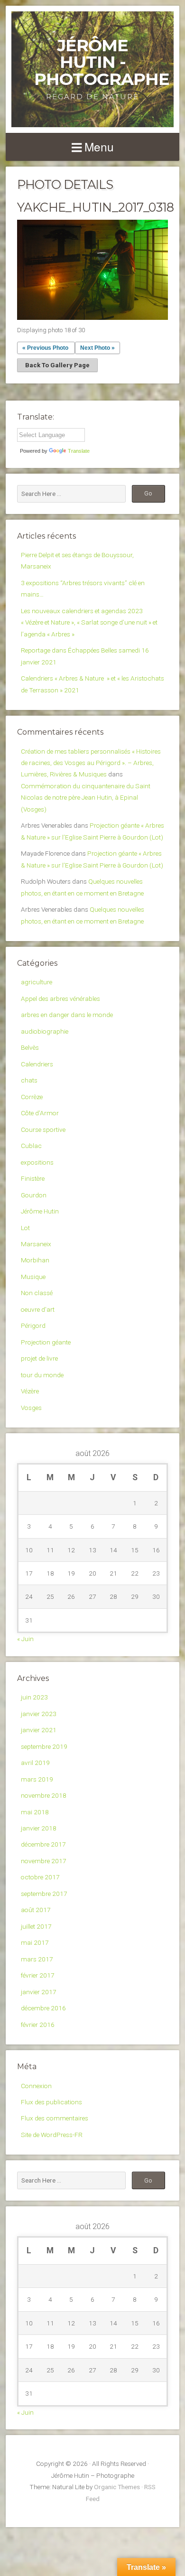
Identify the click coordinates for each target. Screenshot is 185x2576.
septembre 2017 (44, 1894)
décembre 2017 (43, 1844)
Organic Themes (117, 2487)
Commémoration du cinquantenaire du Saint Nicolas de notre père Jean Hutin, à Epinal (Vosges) (86, 798)
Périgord (33, 1325)
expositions (37, 1162)
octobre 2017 (40, 1877)
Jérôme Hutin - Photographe (102, 62)
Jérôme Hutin (40, 1211)
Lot (25, 1228)
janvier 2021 (39, 1730)
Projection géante (46, 1342)
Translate (79, 451)
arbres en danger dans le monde (67, 1015)
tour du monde (42, 1375)
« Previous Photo (45, 348)
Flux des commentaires (55, 2118)
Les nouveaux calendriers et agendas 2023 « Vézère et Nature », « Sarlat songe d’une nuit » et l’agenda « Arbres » (89, 622)
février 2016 (38, 2025)
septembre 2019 (44, 1746)
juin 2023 (34, 1697)
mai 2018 (35, 1812)
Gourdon (34, 1195)
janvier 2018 (39, 1828)
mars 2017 (37, 1959)
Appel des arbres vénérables (60, 999)
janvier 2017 (39, 1992)
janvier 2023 (39, 1714)
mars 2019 (37, 1779)
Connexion (36, 2086)
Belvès (30, 1047)
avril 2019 (35, 1763)
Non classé (37, 1293)
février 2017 (38, 1975)
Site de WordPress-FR (52, 2135)
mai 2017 (35, 1942)
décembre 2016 (43, 2008)
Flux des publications (51, 2102)
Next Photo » (97, 348)
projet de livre (39, 1358)
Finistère (33, 1178)
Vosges (31, 1408)
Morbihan (35, 1260)
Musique (33, 1277)
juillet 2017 (36, 1926)
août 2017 (36, 1910)
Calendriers (37, 1064)
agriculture (37, 982)
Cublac (31, 1146)
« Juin (25, 1639)
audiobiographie (45, 1031)
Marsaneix (36, 1244)
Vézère (30, 1391)
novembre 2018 (44, 1795)
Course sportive (43, 1129)
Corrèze (32, 1097)
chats (29, 1080)
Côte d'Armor (40, 1113)
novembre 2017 (44, 1861)
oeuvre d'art (38, 1309)
